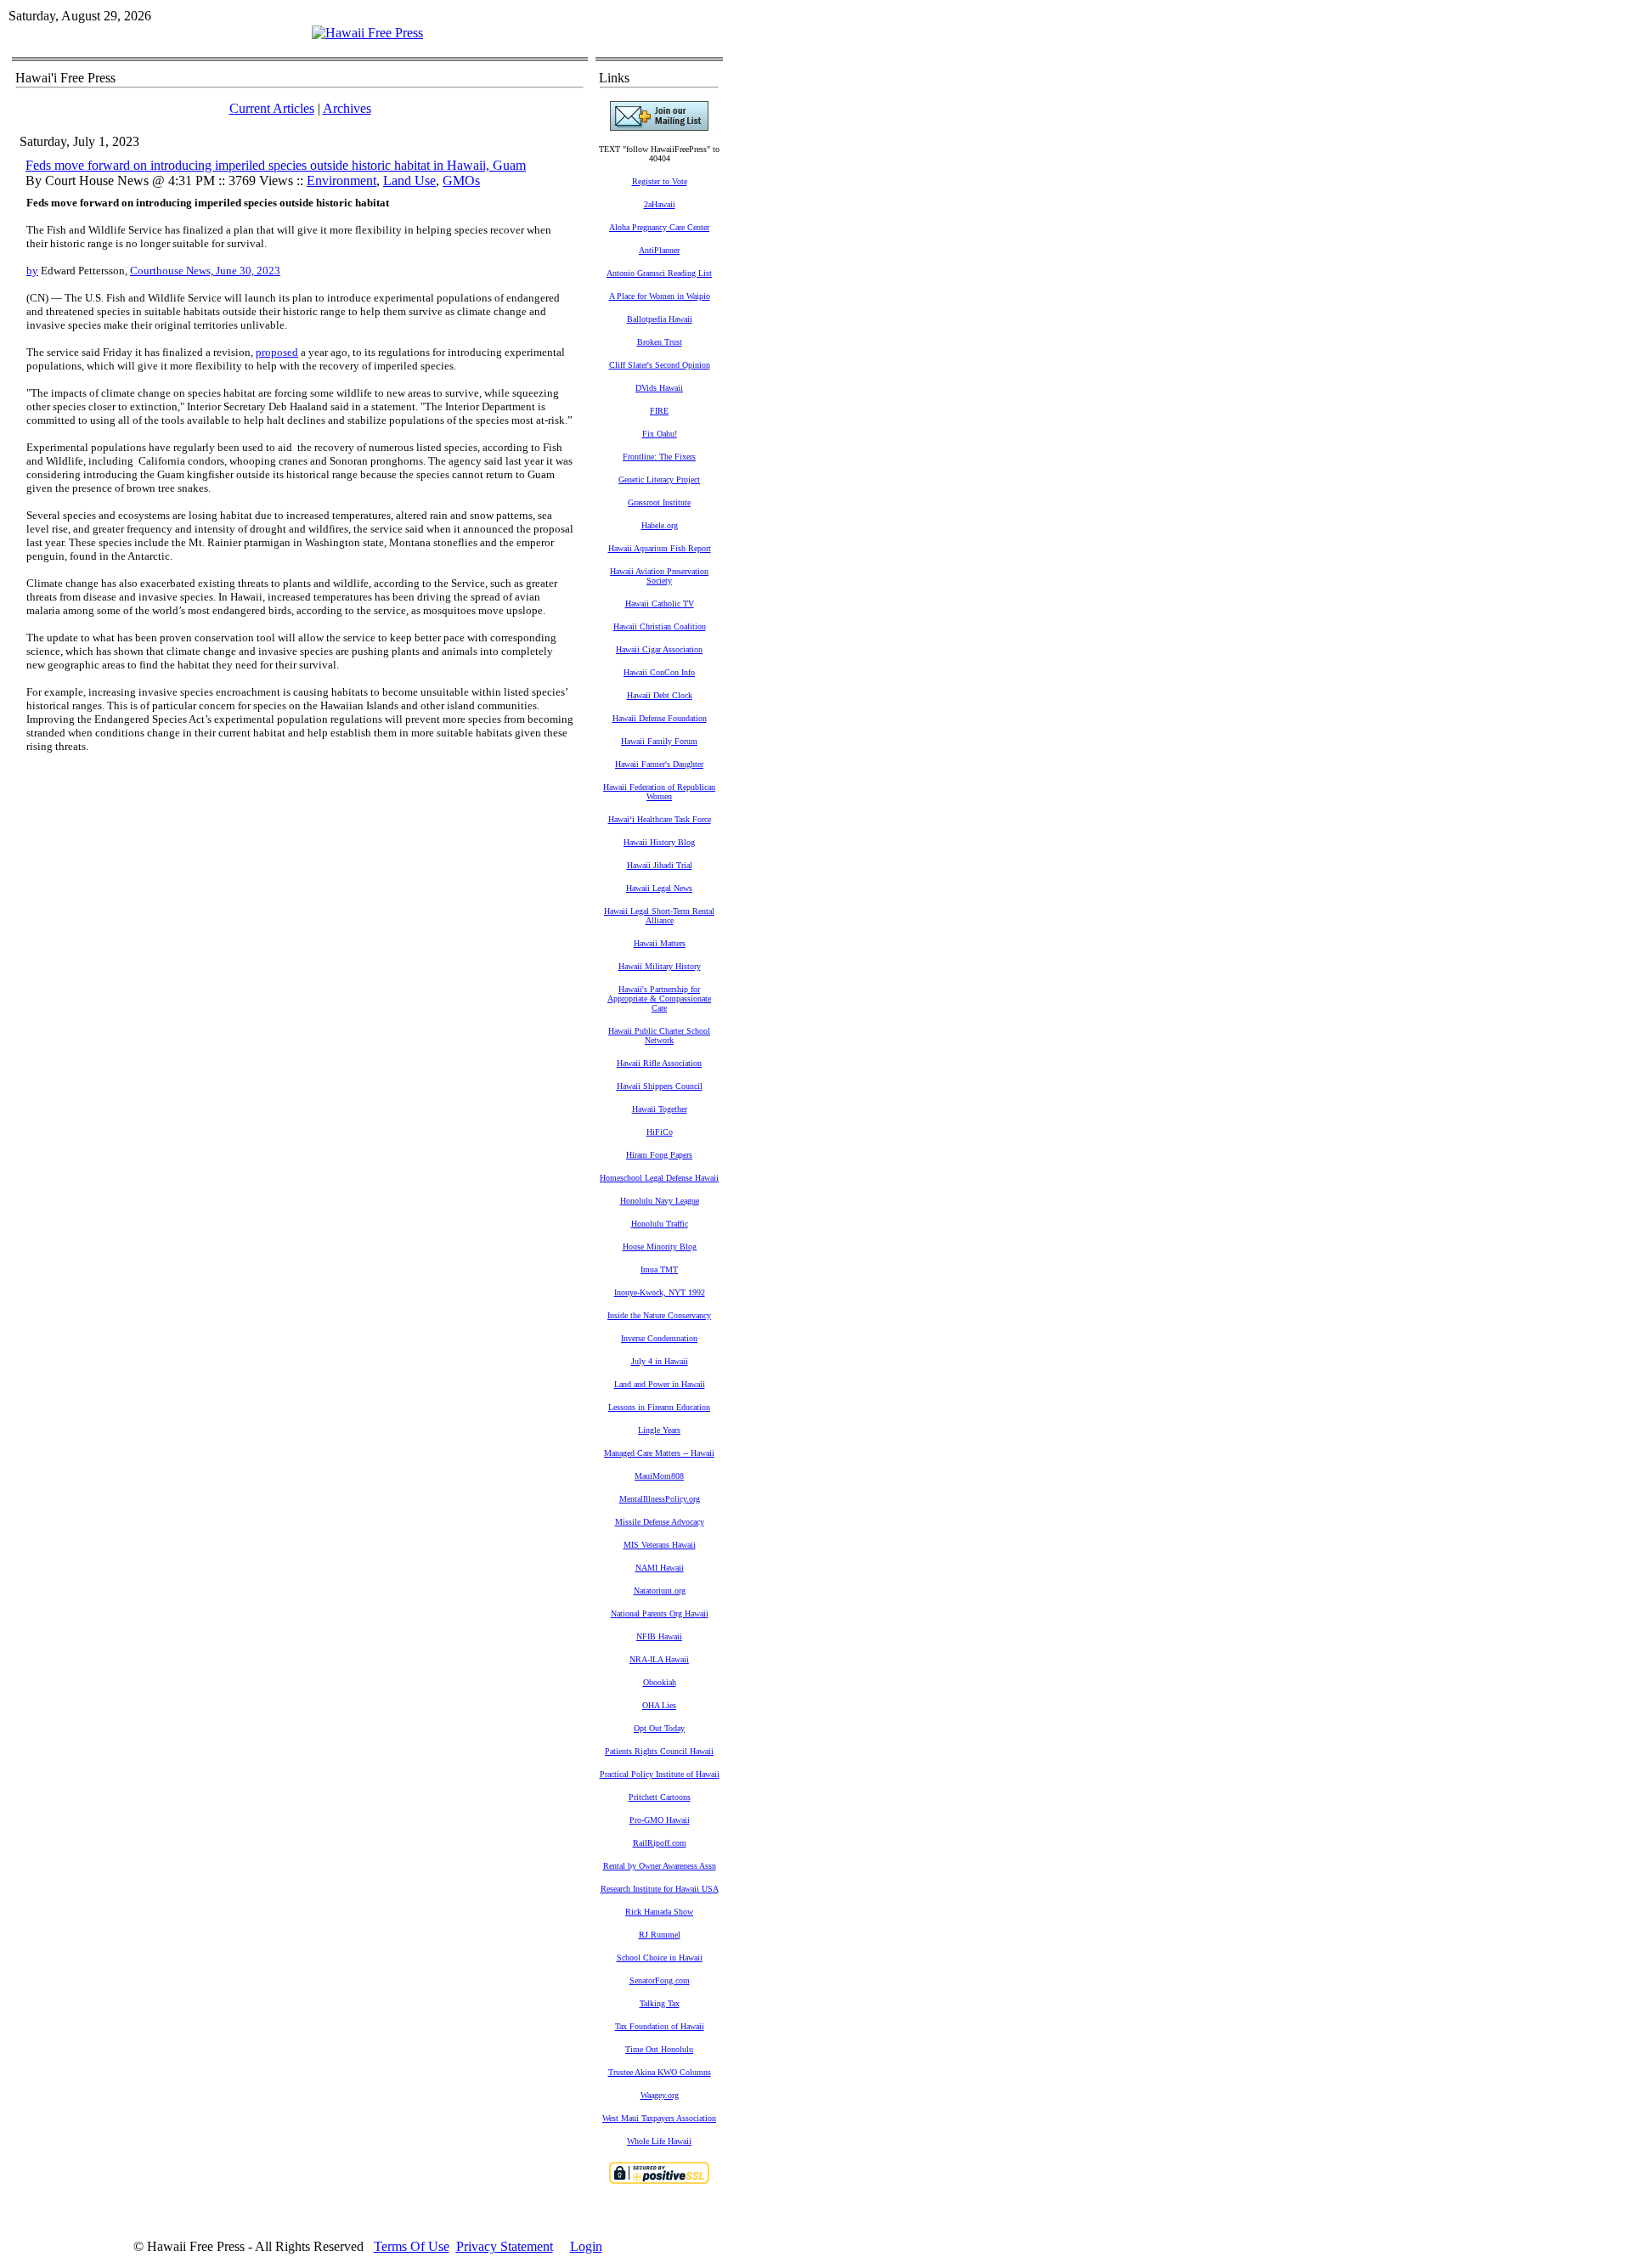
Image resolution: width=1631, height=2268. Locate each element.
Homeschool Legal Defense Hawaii (659, 1178)
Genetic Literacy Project (659, 480)
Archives (347, 108)
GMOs (461, 181)
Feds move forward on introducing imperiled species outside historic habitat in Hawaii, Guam (276, 165)
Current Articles (272, 108)
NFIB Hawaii (659, 1636)
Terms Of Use (412, 2246)
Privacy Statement (505, 2246)
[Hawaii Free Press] (367, 33)
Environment (341, 181)
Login (586, 2246)
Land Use (409, 181)
